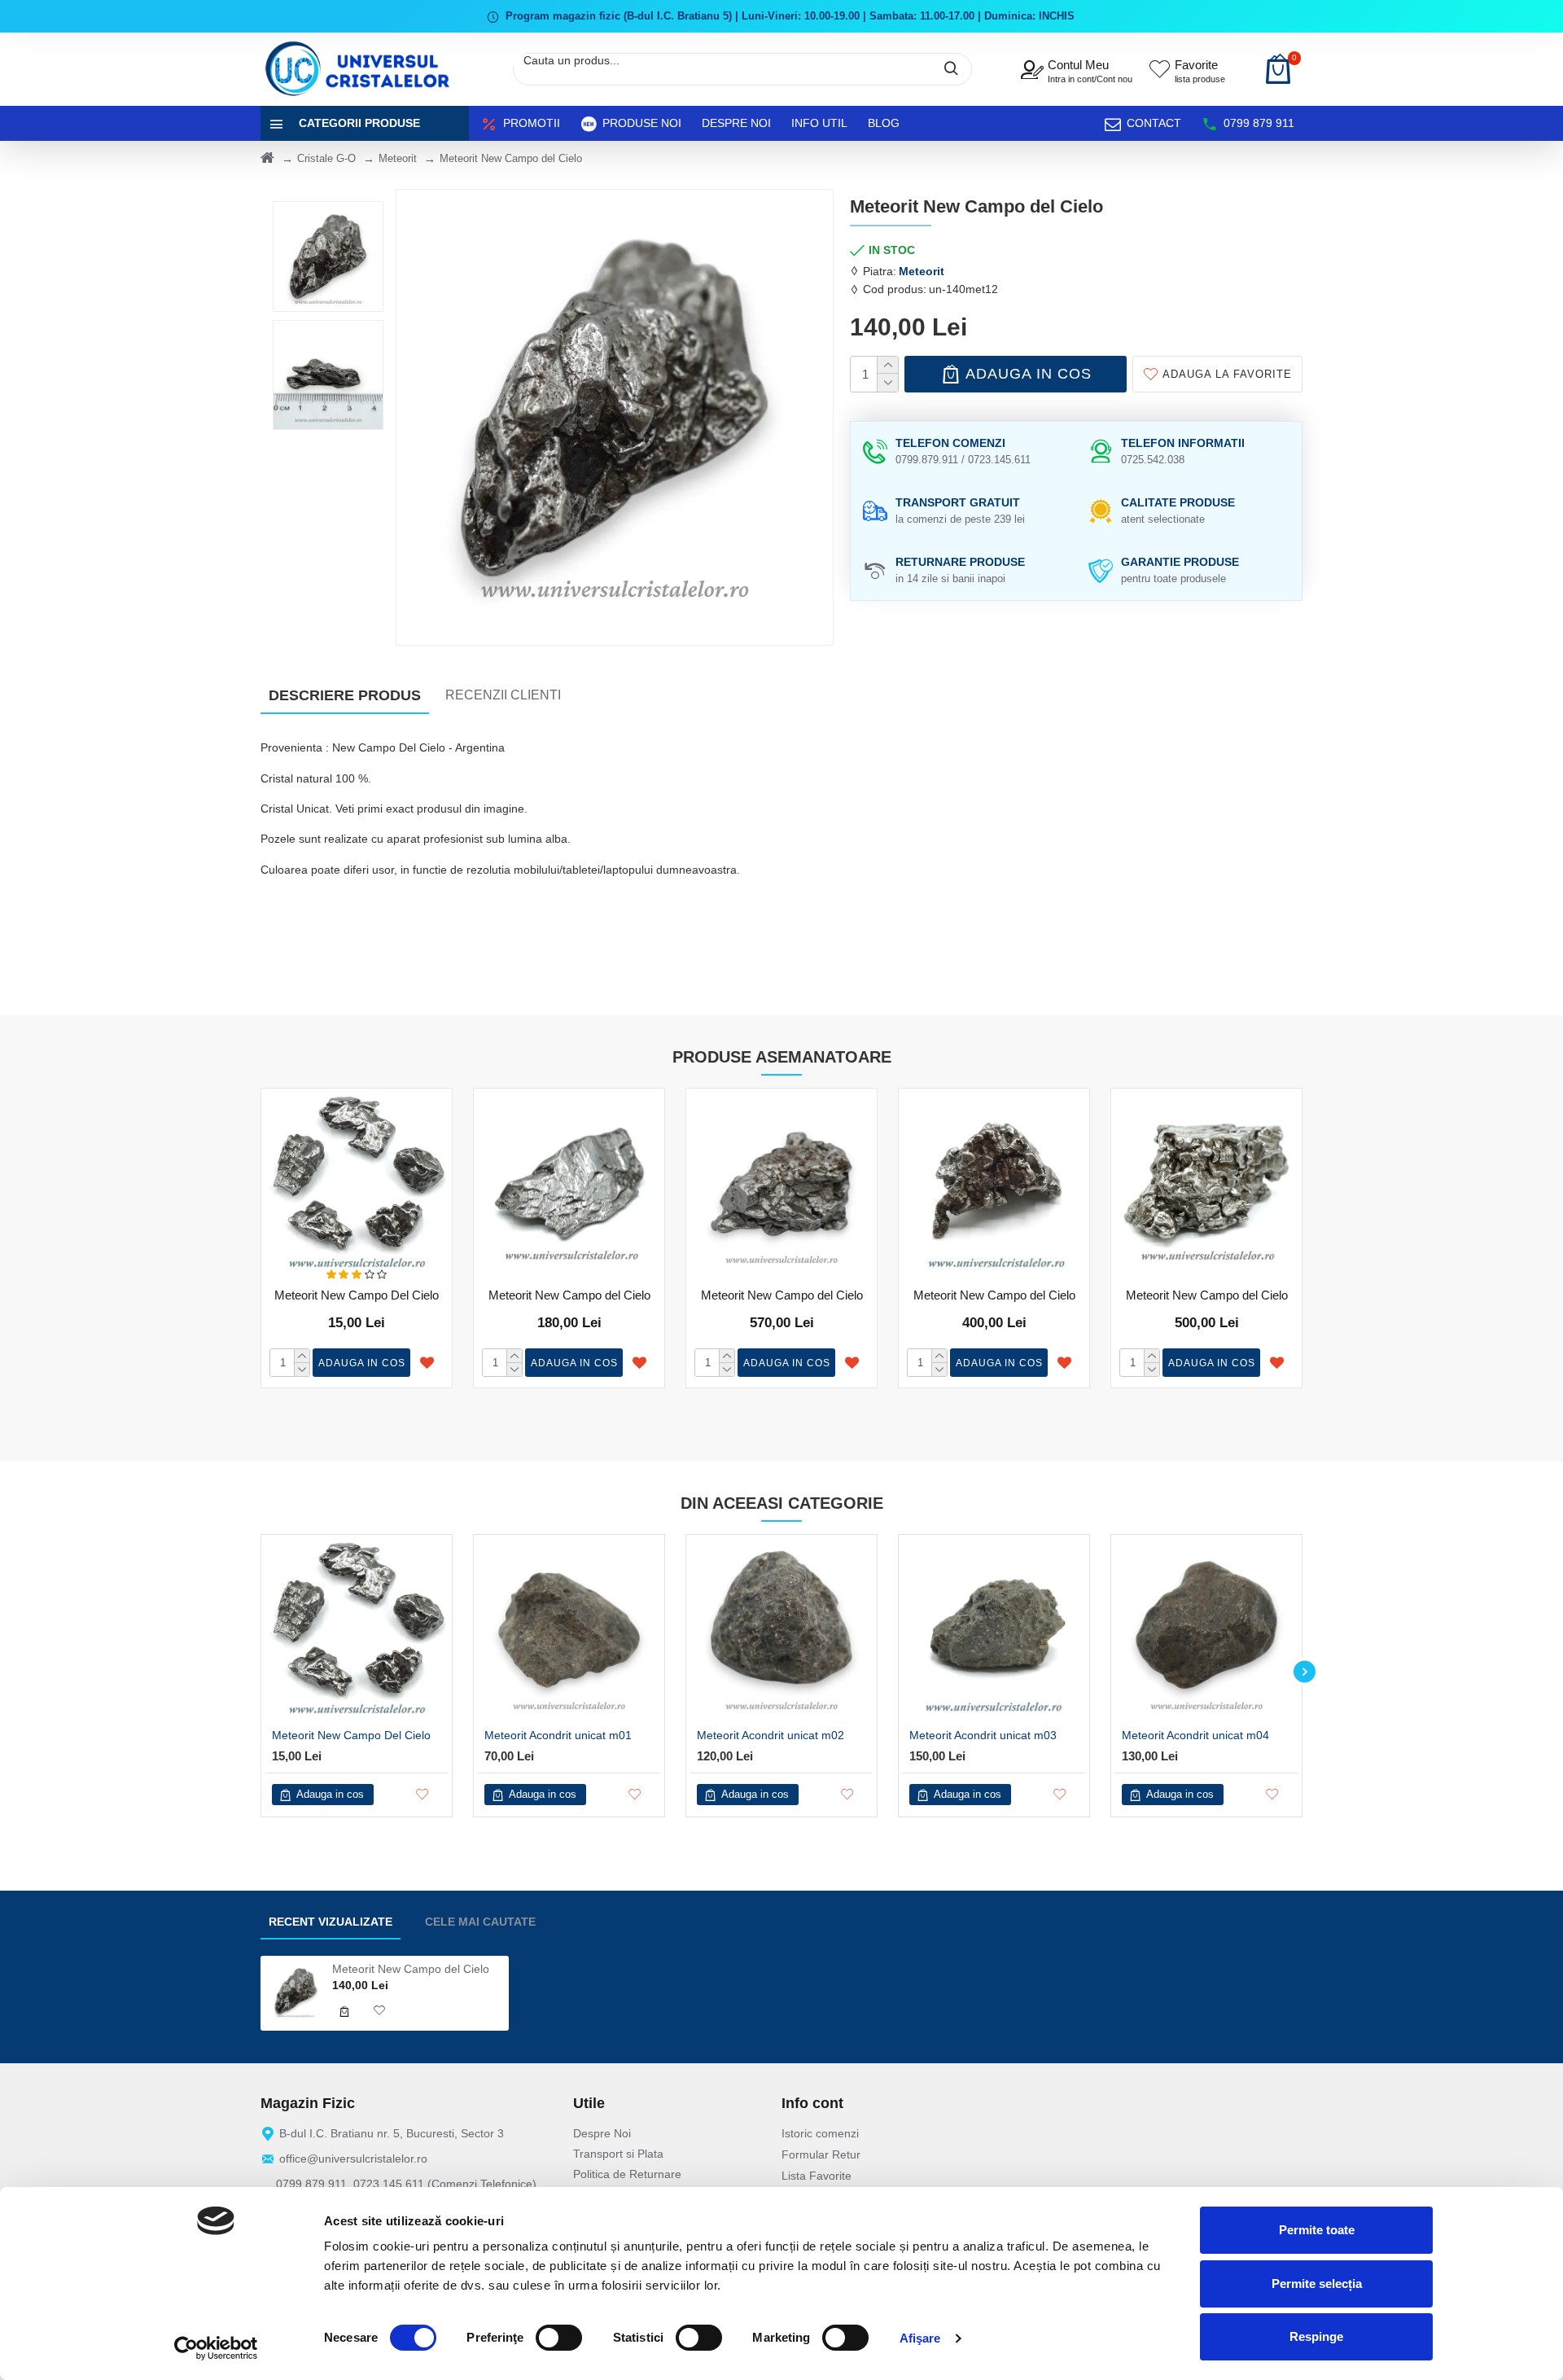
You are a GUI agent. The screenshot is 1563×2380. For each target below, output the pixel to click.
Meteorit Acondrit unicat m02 (771, 1735)
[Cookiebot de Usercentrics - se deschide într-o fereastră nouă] (216, 2348)
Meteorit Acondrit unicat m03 (983, 1735)
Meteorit (398, 158)
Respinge (1316, 2336)
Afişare (920, 2338)
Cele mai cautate (480, 1922)
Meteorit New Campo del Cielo (569, 1295)
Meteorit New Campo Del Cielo (357, 1295)
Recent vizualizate (331, 1922)
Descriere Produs (345, 695)
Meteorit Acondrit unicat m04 (1195, 1735)
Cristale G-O (326, 158)
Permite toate (1317, 2230)
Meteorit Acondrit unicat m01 (558, 1735)
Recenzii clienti (503, 695)
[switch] (559, 2338)
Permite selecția (1317, 2284)
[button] (258, 1672)
